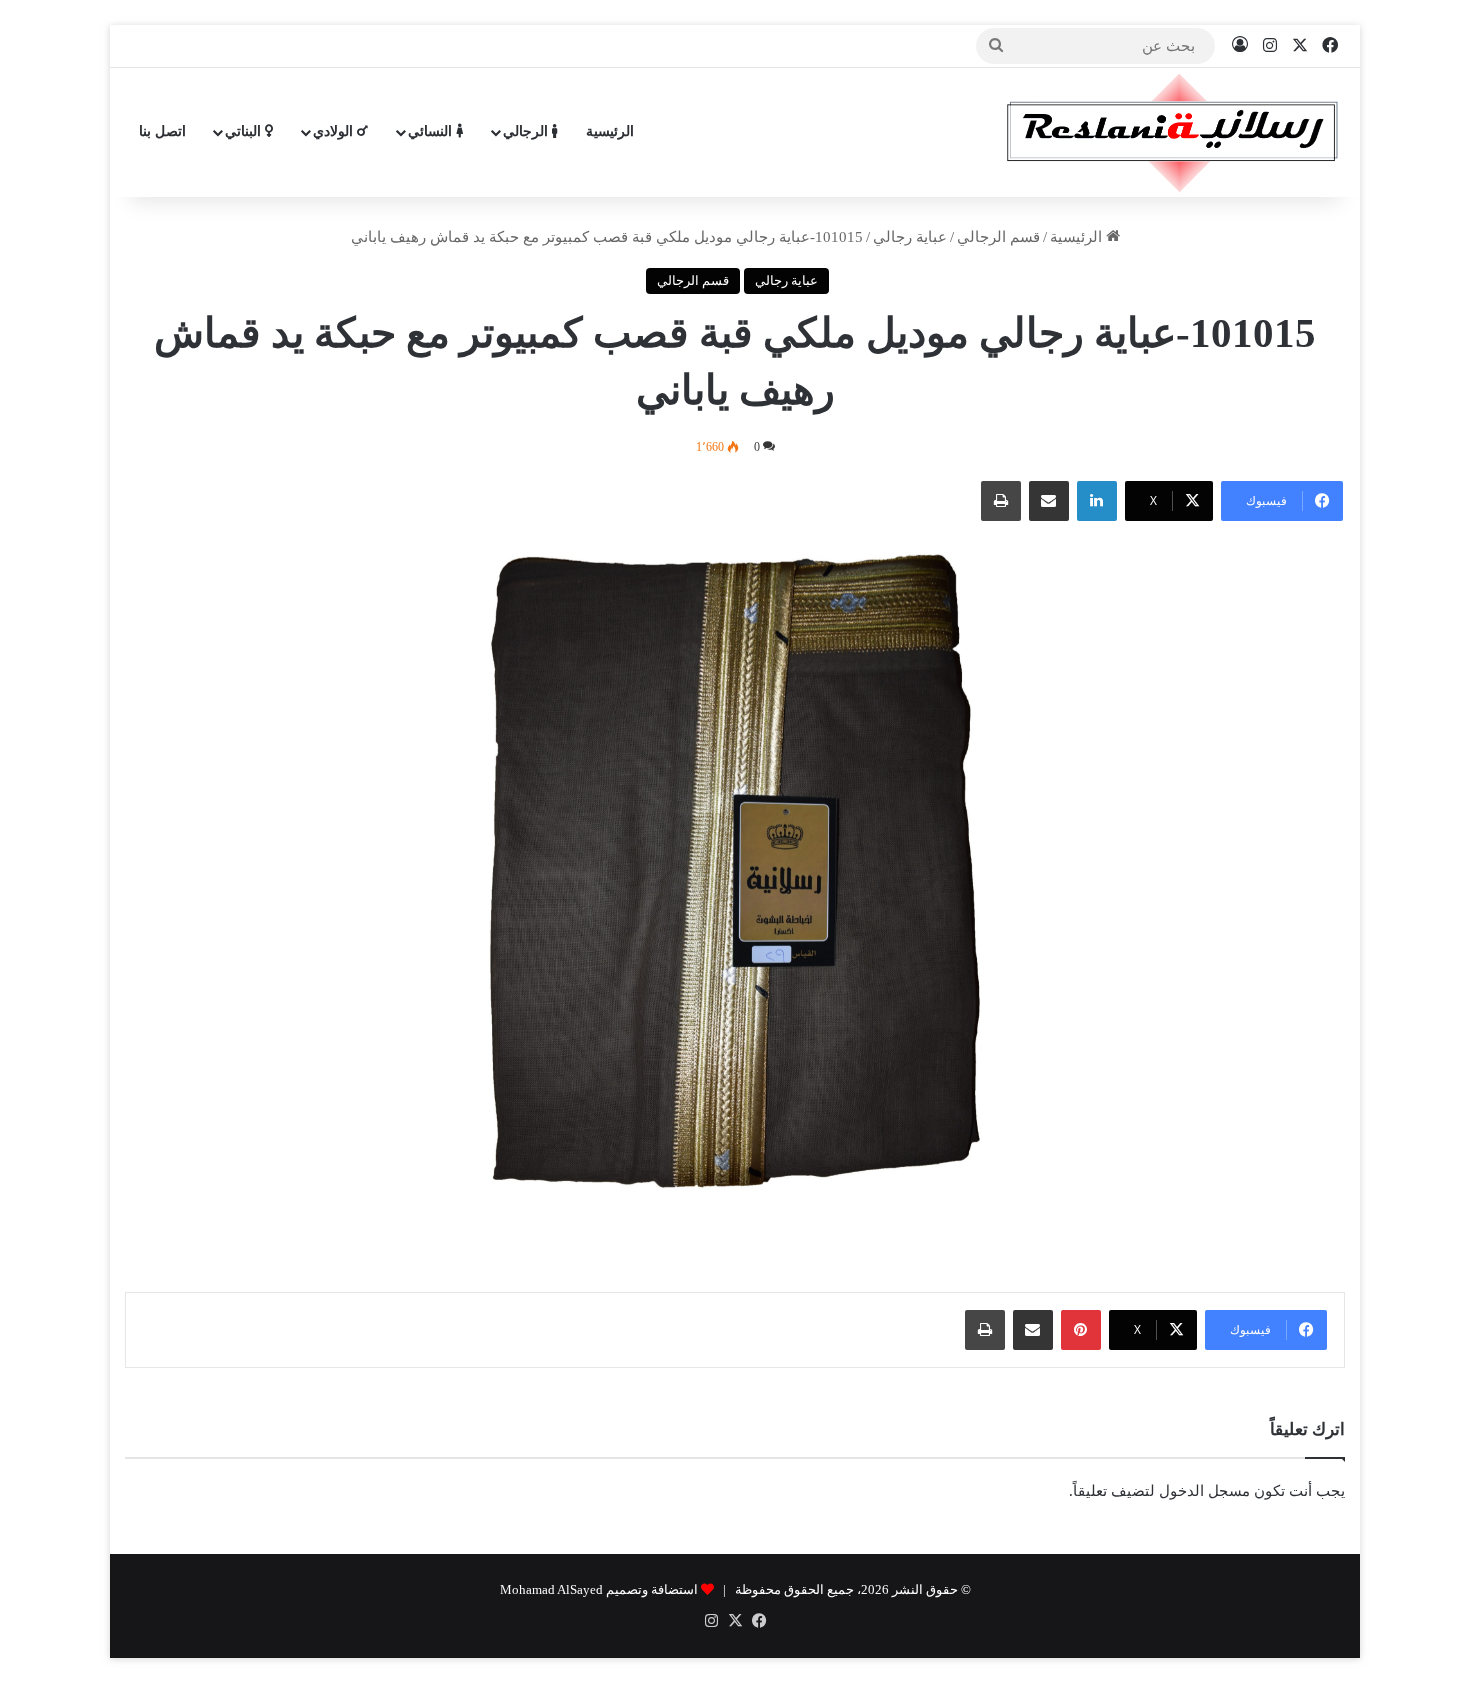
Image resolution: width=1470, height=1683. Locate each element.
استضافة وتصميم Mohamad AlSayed (599, 1589)
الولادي (335, 131)
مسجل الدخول (1204, 1491)
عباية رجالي (910, 237)
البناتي (245, 131)
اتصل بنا (162, 131)
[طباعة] (1001, 501)
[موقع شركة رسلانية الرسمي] (1172, 132)
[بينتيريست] (1081, 1330)
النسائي (432, 131)
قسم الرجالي (998, 237)
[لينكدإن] (1097, 501)
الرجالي (527, 131)
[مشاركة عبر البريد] (1049, 501)
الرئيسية (610, 131)
